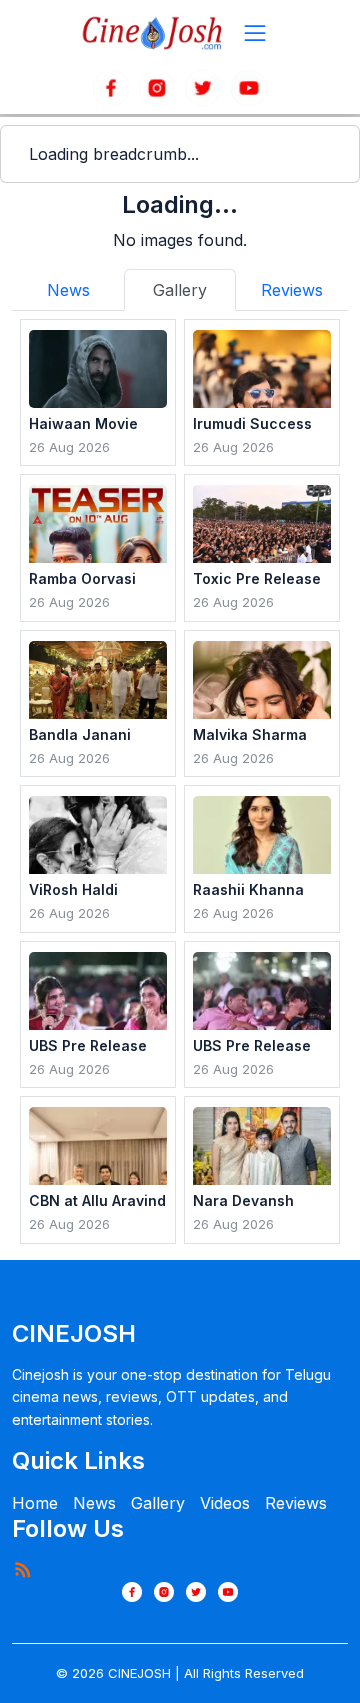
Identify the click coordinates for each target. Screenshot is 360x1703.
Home (35, 1503)
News (94, 1503)
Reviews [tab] (292, 290)
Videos (225, 1503)
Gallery (158, 1503)
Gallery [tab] (180, 290)
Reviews (296, 1503)
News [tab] (68, 290)
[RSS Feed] (22, 1569)
